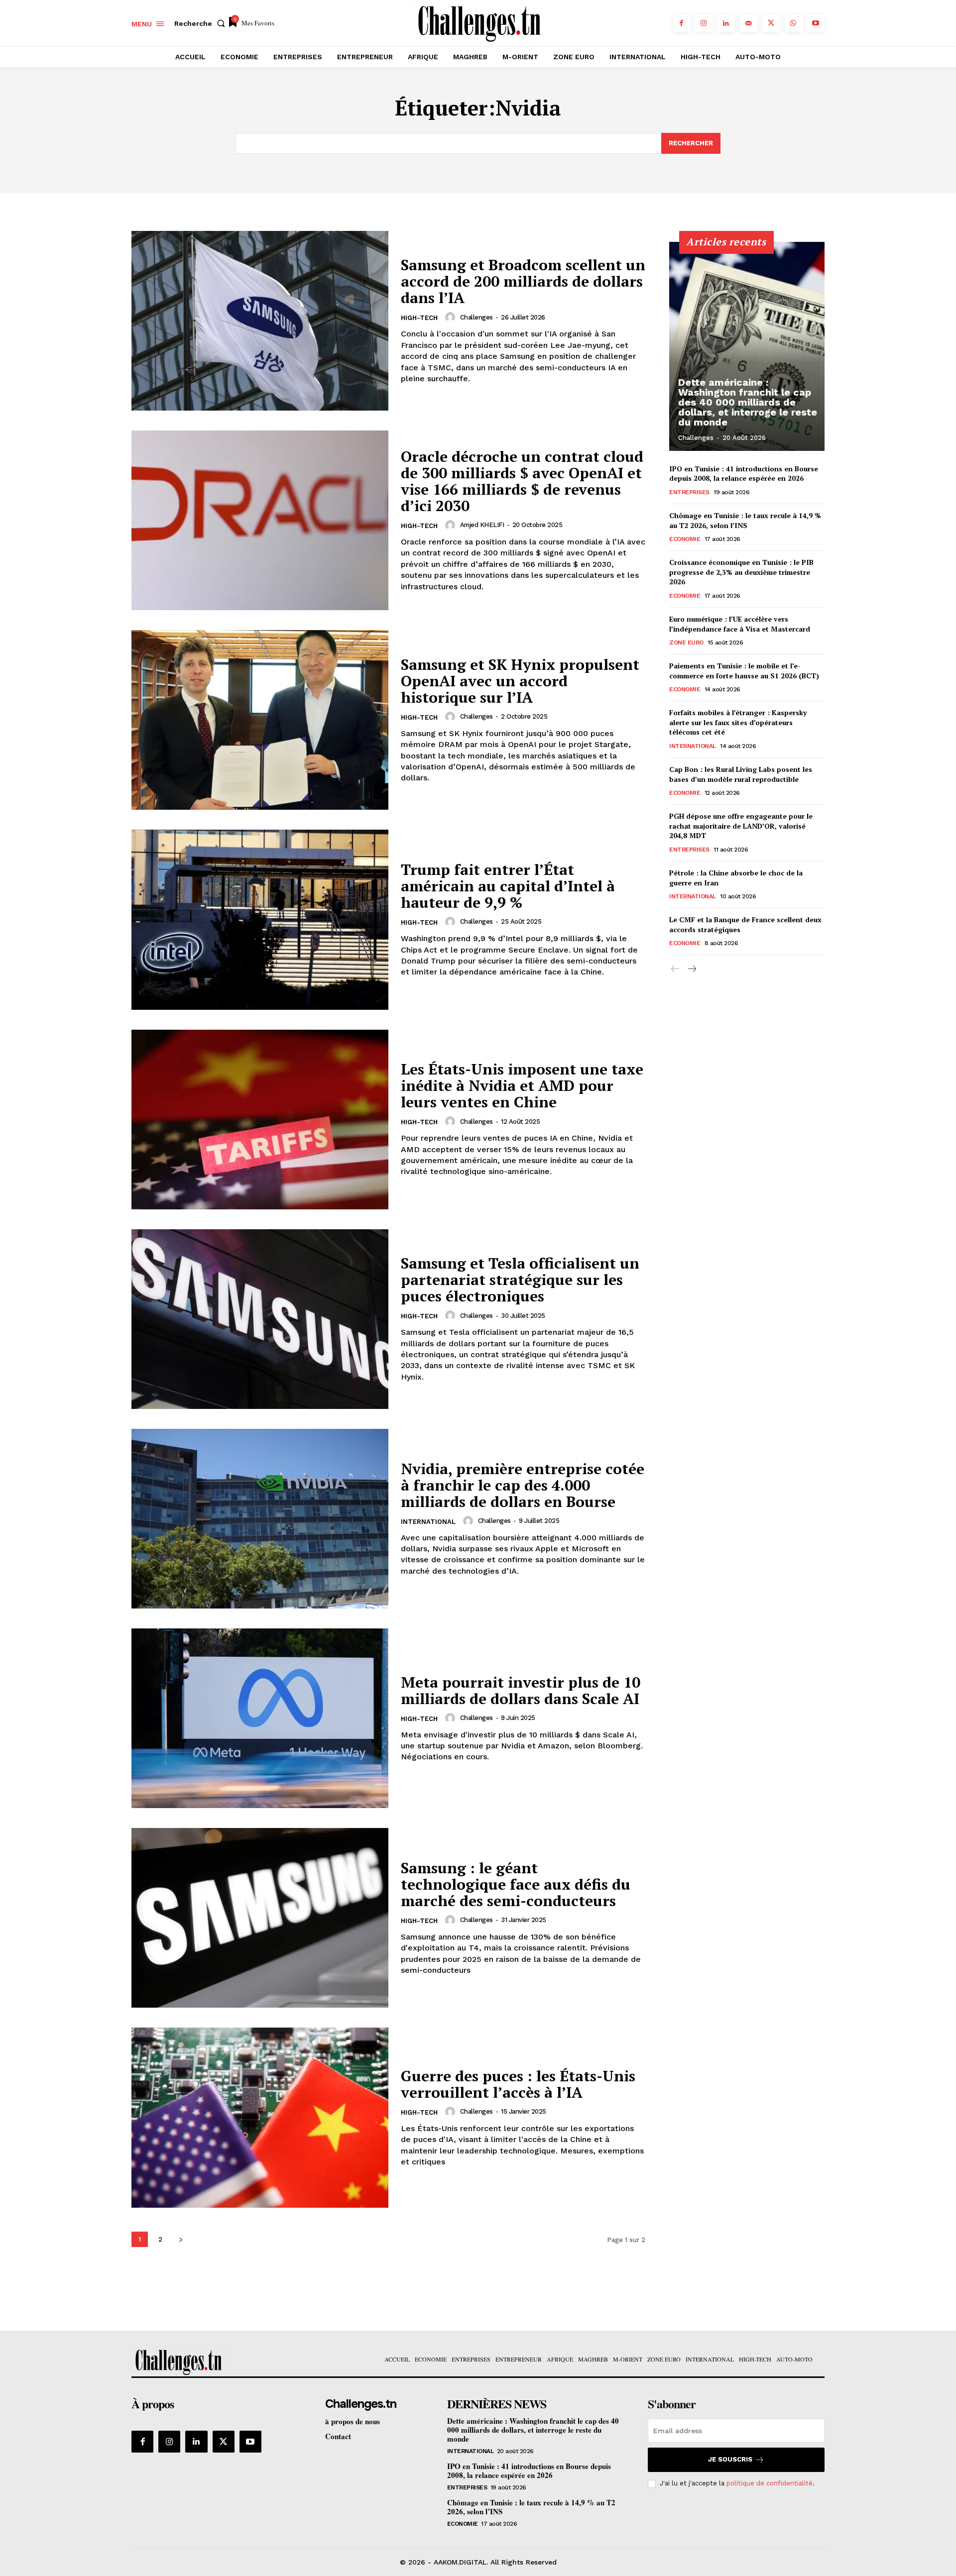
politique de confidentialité (770, 2483)
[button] (202, 23)
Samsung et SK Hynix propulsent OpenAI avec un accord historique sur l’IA (520, 681)
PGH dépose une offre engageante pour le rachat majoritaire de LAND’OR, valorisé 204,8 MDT (741, 826)
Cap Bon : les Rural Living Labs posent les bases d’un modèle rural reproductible (741, 774)
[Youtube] (816, 23)
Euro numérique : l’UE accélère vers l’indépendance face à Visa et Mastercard (740, 624)
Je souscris (730, 2459)
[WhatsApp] (793, 23)
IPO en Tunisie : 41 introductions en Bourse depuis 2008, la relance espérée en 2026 (744, 474)
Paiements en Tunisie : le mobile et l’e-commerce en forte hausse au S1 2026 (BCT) (744, 671)
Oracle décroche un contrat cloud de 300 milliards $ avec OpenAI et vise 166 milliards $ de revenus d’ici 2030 (522, 481)
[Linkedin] (726, 23)
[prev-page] (675, 969)
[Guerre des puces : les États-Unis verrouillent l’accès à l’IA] (260, 2117)
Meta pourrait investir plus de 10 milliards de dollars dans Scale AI (521, 1690)
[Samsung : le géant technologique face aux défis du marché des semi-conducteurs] (260, 1918)
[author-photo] (452, 317)
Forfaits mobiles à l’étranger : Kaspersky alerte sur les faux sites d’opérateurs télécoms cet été (738, 722)
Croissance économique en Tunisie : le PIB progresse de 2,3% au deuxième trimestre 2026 (741, 572)
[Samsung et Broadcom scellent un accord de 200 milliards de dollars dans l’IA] (260, 321)
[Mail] (749, 23)
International (428, 1522)
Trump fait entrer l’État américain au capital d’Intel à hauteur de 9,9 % (508, 886)
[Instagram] (704, 23)
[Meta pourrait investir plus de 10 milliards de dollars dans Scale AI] (260, 1718)
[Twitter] (771, 23)
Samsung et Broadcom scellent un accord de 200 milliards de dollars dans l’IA (523, 281)
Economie (685, 539)
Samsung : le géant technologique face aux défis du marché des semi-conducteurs (516, 1884)
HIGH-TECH (419, 318)
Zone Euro (686, 643)
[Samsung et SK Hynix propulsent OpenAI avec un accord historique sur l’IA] (260, 720)
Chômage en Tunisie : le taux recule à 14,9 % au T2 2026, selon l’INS (745, 520)
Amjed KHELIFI (482, 525)
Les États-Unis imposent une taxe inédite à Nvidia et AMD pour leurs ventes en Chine (522, 1085)
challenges (477, 317)
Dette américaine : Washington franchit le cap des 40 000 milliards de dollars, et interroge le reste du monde (748, 402)
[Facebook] (681, 23)
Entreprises (689, 492)
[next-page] (180, 2239)
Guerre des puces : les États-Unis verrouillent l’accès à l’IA (518, 2084)
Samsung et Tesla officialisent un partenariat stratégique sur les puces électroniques (520, 1280)
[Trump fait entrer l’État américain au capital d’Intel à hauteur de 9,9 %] (260, 919)
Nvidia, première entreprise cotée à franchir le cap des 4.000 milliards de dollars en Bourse (523, 1485)
